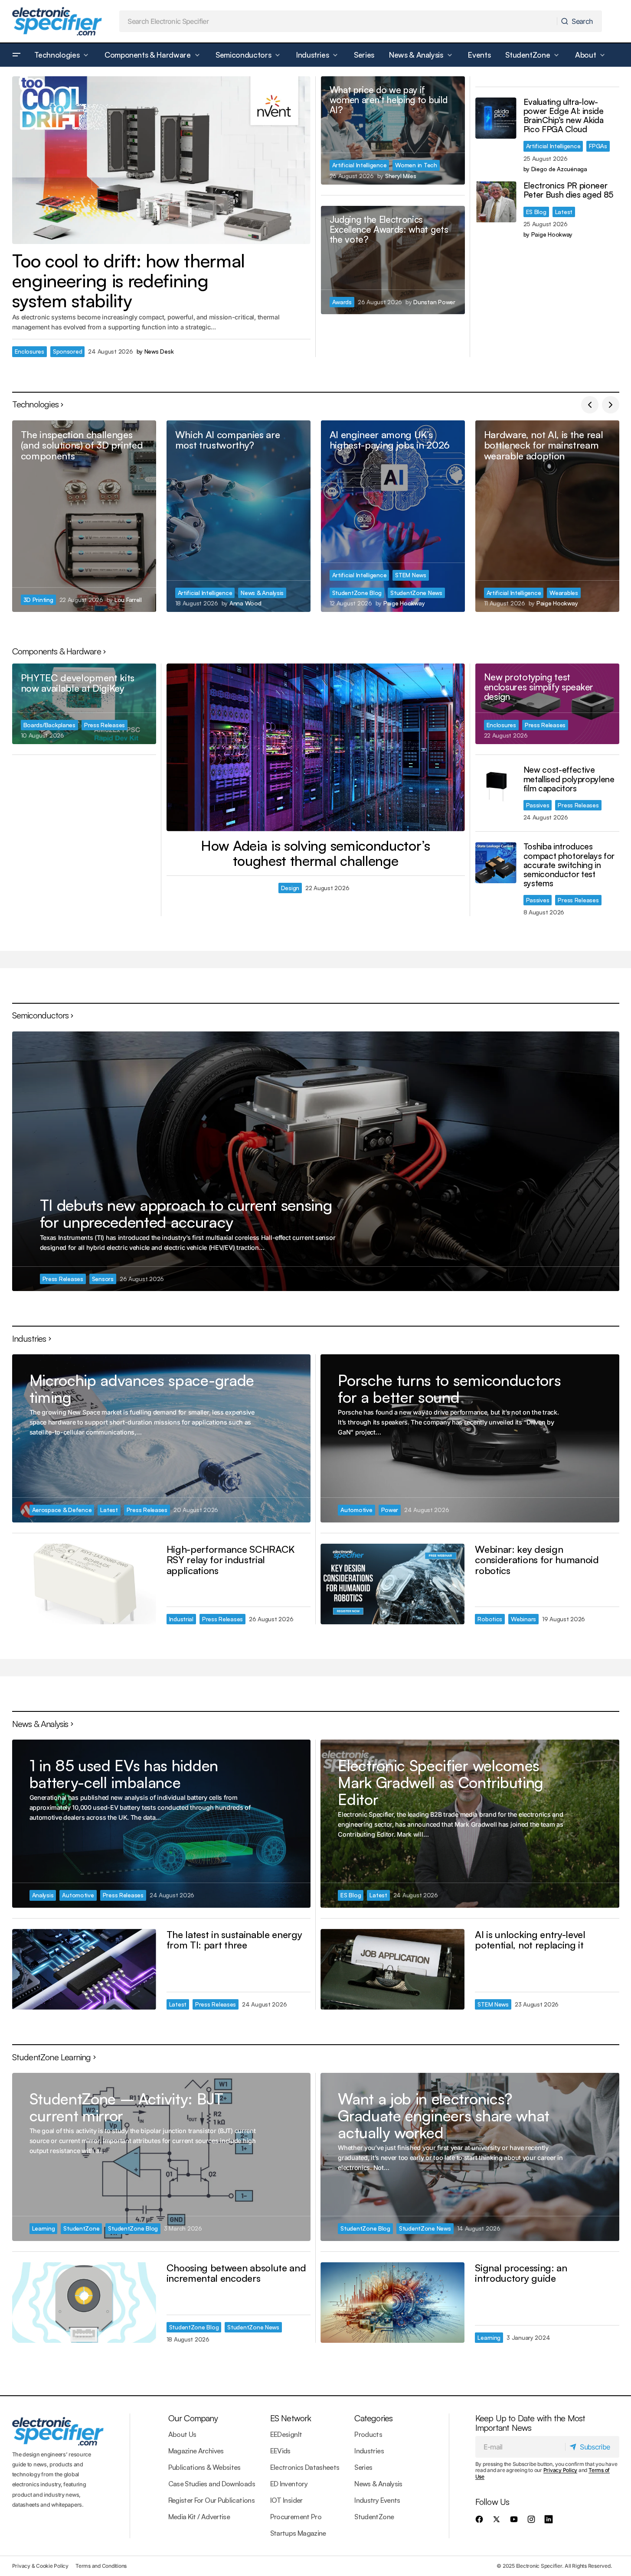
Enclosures (29, 351)
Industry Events (377, 2500)
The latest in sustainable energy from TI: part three (234, 1940)
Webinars (523, 1619)
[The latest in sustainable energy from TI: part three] (84, 1969)
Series (363, 2467)
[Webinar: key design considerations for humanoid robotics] (392, 1584)
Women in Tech (416, 165)
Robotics (490, 1619)
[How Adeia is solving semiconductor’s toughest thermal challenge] (316, 747)
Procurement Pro (296, 2517)
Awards (342, 302)
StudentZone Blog (357, 593)
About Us (182, 2434)
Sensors (103, 1279)
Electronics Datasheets (305, 2467)
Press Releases (105, 725)
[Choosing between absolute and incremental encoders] (84, 2303)
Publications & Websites (204, 2467)
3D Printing (38, 600)
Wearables (564, 593)
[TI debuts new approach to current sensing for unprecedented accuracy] (316, 1161)
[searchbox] (338, 21)
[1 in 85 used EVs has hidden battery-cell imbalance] (161, 1823)
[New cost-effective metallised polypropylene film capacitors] (496, 786)
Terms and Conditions (101, 2566)
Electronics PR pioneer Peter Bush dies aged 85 (569, 190)
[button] (16, 55)
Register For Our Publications (211, 2500)
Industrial (181, 1619)
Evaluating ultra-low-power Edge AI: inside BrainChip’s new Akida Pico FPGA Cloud (564, 116)
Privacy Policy (561, 2470)
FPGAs (598, 146)
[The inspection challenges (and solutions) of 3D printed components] (84, 516)
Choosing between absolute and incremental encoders (236, 2273)
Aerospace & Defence (62, 1510)
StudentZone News (416, 593)
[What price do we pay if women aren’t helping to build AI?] (393, 130)
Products (368, 2434)
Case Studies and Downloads (212, 2484)
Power (390, 1510)
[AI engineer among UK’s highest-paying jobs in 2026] (393, 516)
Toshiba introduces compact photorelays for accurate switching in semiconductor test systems (569, 865)
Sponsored (68, 351)
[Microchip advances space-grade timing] (161, 1438)
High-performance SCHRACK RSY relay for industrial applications (230, 1560)
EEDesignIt (286, 2434)
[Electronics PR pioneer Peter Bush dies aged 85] (496, 202)
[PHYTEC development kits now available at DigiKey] (84, 704)
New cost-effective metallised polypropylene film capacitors (569, 779)
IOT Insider (286, 2500)
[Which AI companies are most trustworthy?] (239, 516)
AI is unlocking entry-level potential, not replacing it (530, 1940)
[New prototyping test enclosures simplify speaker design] (547, 704)
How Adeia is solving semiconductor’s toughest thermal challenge (315, 853)
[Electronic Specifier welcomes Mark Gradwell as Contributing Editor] (470, 1823)
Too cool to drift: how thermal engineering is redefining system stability (129, 281)
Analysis (43, 1895)
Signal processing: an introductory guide (521, 2273)
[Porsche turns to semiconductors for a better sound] (470, 1438)
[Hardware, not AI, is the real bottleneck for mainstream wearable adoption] (547, 516)
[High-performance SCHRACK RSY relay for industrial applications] (84, 1584)
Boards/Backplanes (49, 725)
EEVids (280, 2451)
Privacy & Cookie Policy (40, 2566)
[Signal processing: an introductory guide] (392, 2303)
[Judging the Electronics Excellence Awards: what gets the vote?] (393, 260)
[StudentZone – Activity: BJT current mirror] (161, 2157)
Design (290, 888)
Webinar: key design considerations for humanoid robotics (537, 1560)
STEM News (411, 575)
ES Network (291, 2418)
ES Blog (536, 212)
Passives (538, 805)
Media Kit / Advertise (199, 2517)
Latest (564, 212)
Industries (369, 2451)
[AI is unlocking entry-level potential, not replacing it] (392, 1969)
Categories (373, 2418)
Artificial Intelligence (360, 165)
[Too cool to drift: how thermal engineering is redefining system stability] (161, 160)
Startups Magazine (298, 2533)
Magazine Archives (196, 2451)
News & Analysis (262, 593)
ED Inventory (289, 2484)
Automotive (356, 1510)
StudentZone (81, 2228)
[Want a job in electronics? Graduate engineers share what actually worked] (470, 2157)
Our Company (193, 2418)
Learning (44, 2228)
